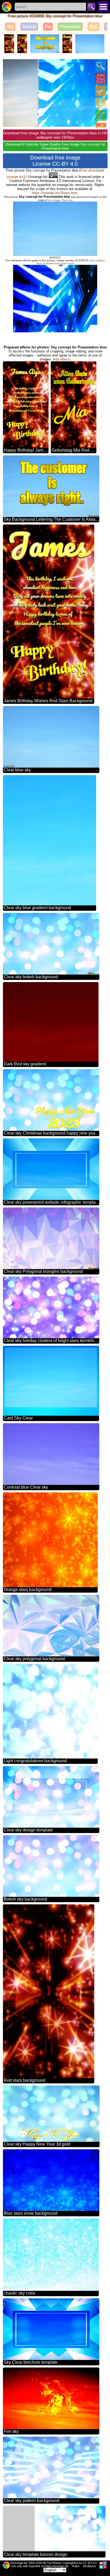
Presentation (70, 27)
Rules (76, 2566)
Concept (29, 27)
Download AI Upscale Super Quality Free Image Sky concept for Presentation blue (55, 146)
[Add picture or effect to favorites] (10, 66)
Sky (10, 27)
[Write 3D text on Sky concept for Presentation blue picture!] (101, 79)
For (48, 27)
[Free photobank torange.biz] (7, 7)
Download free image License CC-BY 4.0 (55, 161)
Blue (93, 27)
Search (91, 7)
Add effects (62, 359)
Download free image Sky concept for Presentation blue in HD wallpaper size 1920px (55, 135)
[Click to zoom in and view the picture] (101, 66)
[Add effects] (101, 116)
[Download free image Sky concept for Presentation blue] (101, 103)
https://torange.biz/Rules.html (55, 193)
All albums (90, 2566)
